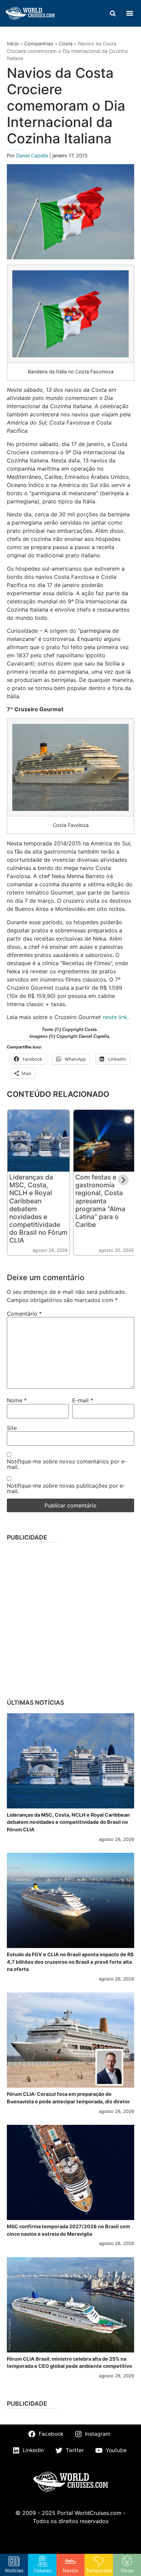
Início (13, 44)
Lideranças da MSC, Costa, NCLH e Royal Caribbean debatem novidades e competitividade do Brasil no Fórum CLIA (68, 1822)
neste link (115, 1017)
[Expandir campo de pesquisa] (113, 13)
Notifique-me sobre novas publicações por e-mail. (66, 1488)
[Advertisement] (70, 1618)
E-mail (83, 1400)
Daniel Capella (33, 155)
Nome (17, 1400)
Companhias (39, 44)
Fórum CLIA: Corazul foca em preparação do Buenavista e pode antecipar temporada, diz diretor (68, 2098)
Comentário (24, 1314)
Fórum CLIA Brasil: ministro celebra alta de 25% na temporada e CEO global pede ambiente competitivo (69, 2363)
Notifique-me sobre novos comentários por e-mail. (67, 1464)
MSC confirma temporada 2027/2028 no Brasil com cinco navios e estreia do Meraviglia (68, 2230)
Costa (66, 44)
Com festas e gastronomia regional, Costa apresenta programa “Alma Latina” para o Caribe (100, 1201)
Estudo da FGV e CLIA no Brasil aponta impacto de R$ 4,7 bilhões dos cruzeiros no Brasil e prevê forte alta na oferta (70, 1962)
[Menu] (130, 13)
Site (12, 1428)
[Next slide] (123, 1180)
